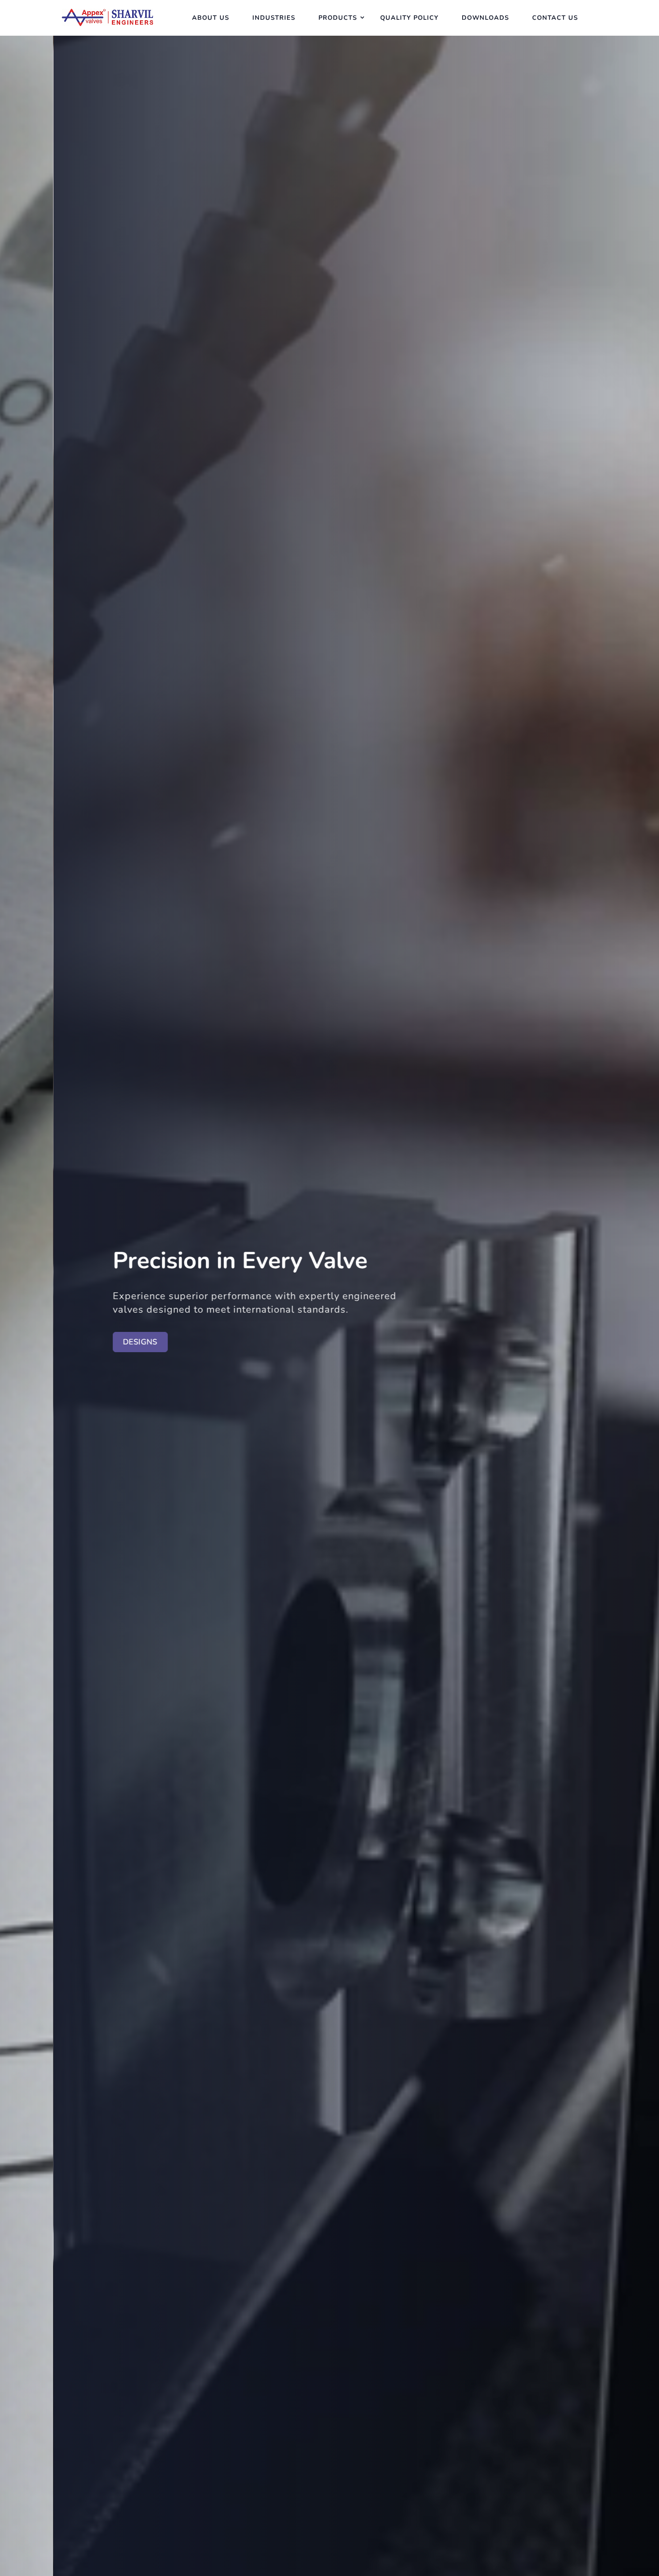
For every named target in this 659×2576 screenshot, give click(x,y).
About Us (211, 18)
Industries (274, 18)
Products (338, 18)
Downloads (485, 18)
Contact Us (555, 18)
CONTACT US (48, 1342)
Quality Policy (409, 18)
